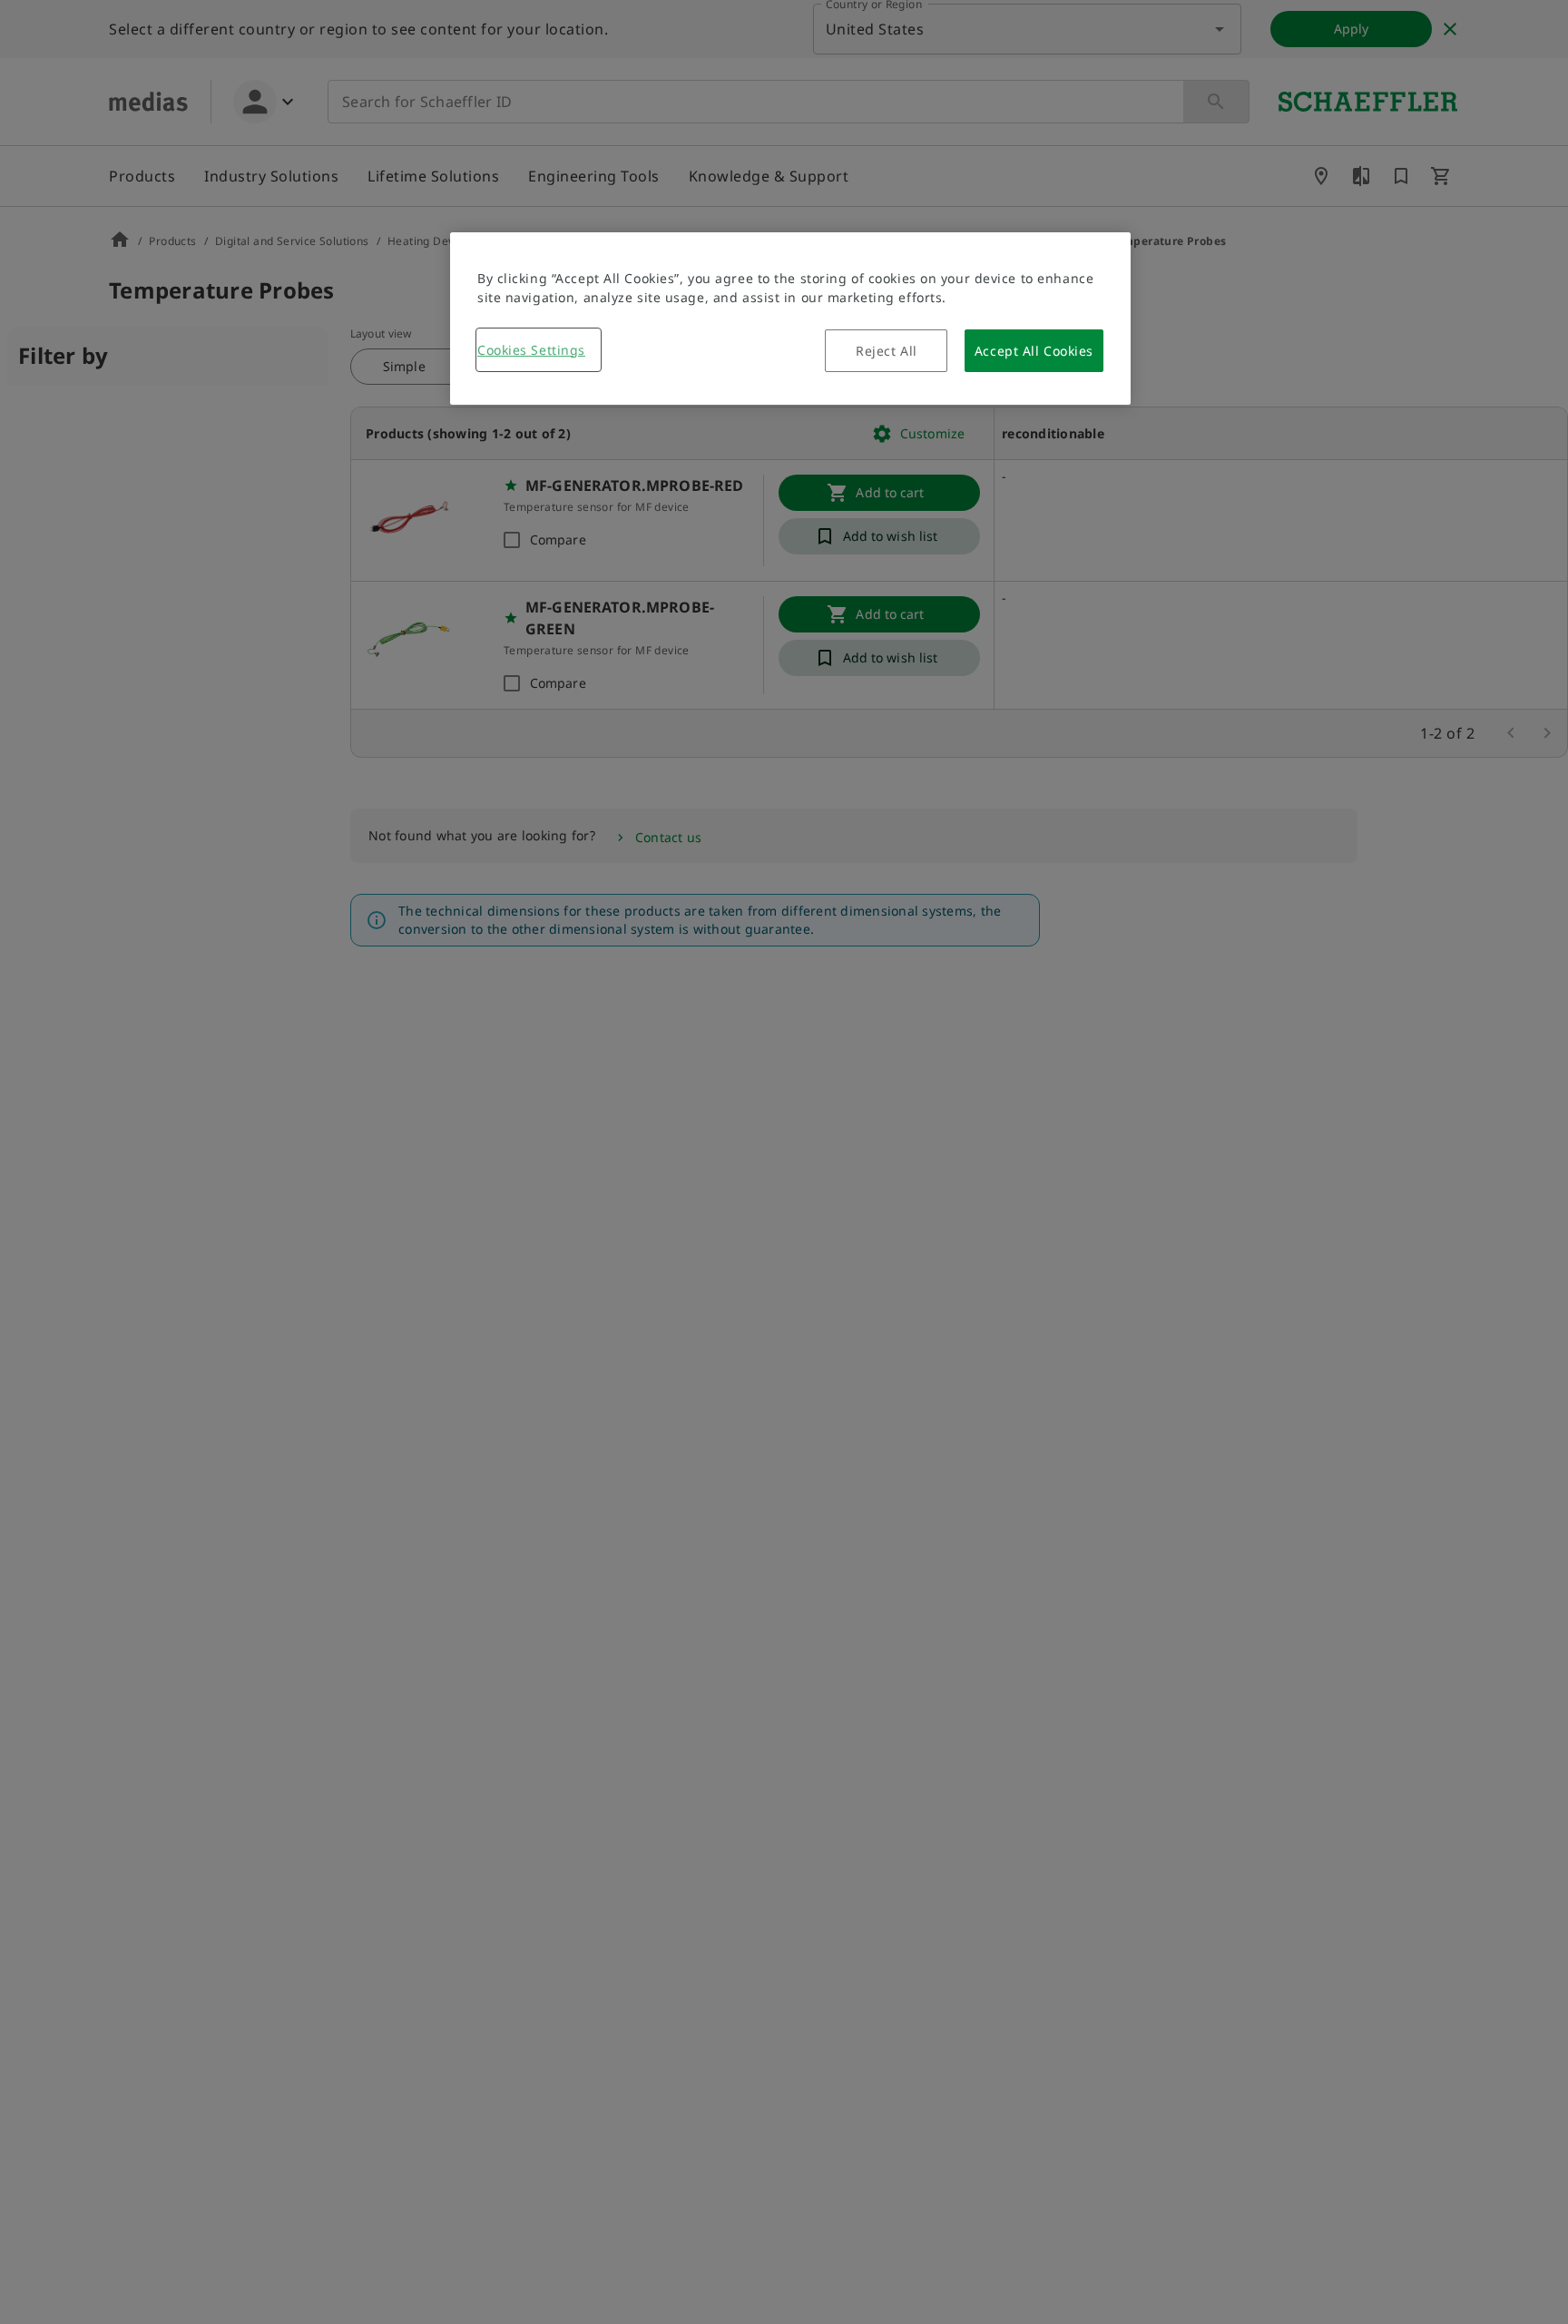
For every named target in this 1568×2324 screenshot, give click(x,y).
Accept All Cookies (1034, 351)
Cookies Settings (531, 350)
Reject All (887, 351)
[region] (790, 319)
